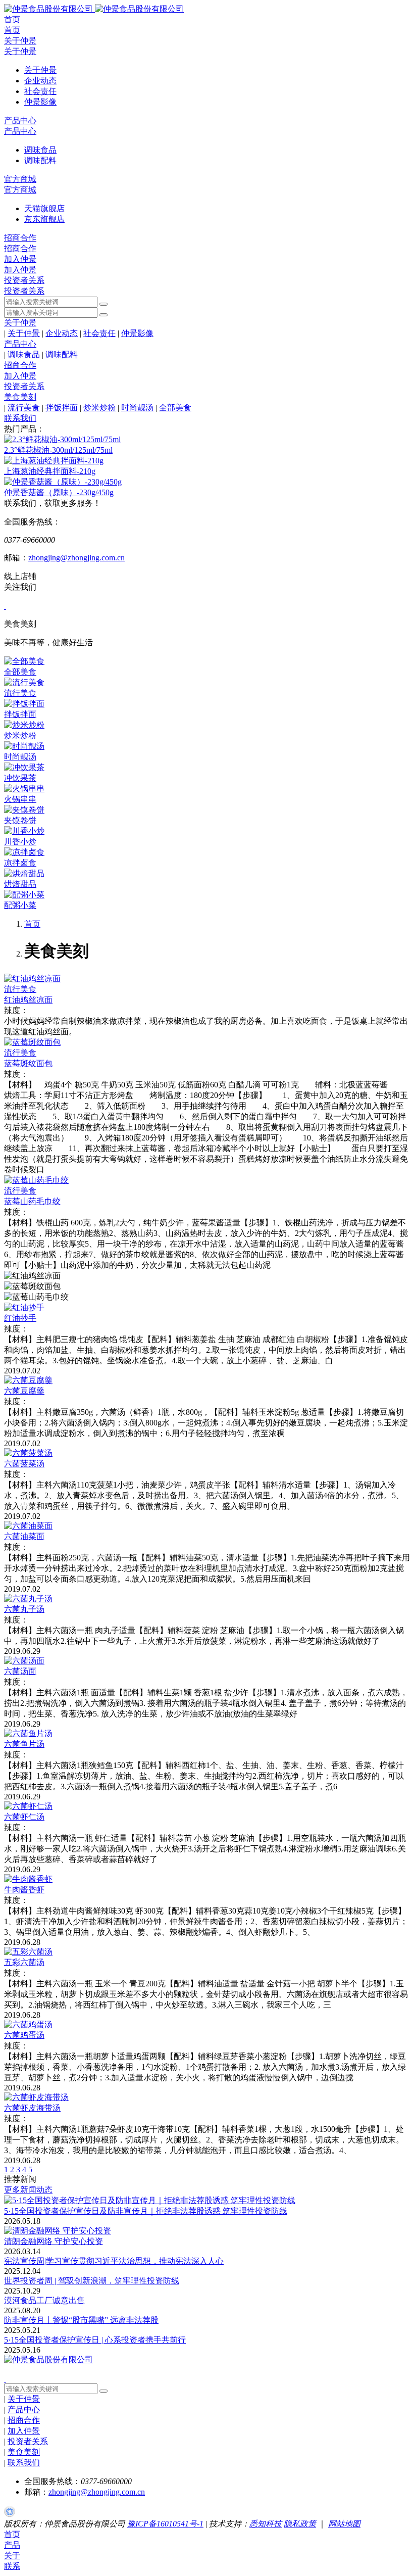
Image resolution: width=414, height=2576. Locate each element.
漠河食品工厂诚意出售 (44, 2300)
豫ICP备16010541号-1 (165, 2524)
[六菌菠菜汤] (28, 1453)
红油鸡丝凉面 (28, 1000)
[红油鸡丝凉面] (32, 979)
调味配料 (62, 354)
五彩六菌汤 (24, 1962)
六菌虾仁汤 (24, 1817)
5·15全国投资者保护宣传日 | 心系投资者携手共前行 (95, 2340)
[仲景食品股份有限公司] (94, 9)
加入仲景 (20, 259)
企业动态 (62, 333)
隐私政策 (300, 2524)
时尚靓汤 (137, 408)
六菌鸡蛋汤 (24, 2035)
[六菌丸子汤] (28, 1599)
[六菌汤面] (24, 1661)
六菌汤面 (20, 1671)
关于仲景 (20, 41)
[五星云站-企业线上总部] (10, 2514)
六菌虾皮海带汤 (32, 2108)
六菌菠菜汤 (24, 1464)
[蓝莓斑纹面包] (32, 1042)
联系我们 (20, 418)
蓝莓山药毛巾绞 (32, 1201)
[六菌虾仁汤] (28, 1806)
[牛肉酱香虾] (28, 1879)
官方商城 (20, 179)
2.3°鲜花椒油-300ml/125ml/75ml (58, 450)
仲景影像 (137, 333)
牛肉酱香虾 (24, 1890)
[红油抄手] (24, 1307)
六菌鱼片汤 (24, 1744)
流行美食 (24, 408)
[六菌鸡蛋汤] (28, 2024)
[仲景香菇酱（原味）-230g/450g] (63, 482)
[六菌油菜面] (28, 1526)
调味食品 (24, 354)
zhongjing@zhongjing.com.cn (76, 558)
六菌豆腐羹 (24, 1391)
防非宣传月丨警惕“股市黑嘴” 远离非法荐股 (81, 2320)
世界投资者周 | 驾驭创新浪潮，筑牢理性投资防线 (92, 2281)
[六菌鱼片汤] (28, 1733)
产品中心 (20, 121)
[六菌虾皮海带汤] (36, 2097)
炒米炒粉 (99, 408)
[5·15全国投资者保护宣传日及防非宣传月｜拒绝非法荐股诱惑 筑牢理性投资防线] (150, 2200)
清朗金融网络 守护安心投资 (54, 2241)
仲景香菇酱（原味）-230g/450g (59, 492)
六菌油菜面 (24, 1536)
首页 (12, 19)
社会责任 (99, 333)
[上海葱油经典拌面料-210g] (54, 461)
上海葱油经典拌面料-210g (50, 471)
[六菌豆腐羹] (28, 1380)
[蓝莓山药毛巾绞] (36, 1180)
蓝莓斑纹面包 (28, 1063)
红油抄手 (20, 1318)
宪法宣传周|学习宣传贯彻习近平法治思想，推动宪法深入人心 (114, 2261)
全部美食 (175, 408)
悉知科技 (266, 2524)
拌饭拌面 (62, 408)
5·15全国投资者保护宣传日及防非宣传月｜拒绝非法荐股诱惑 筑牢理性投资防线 (146, 2211)
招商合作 (20, 238)
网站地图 (344, 2524)
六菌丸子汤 (24, 1609)
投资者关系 (24, 280)
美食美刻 (20, 397)
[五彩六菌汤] (28, 1952)
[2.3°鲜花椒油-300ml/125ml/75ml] (62, 439)
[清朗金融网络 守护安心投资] (58, 2231)
